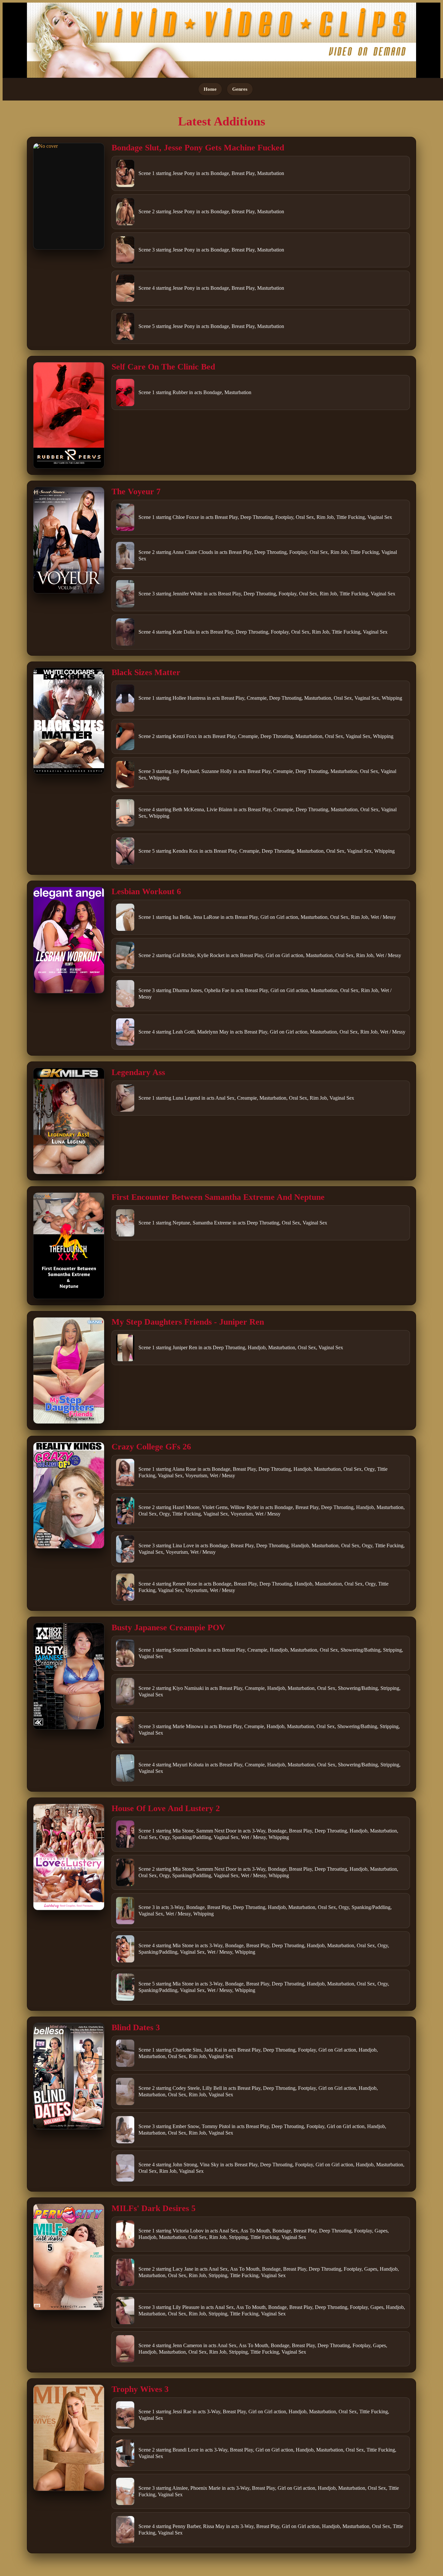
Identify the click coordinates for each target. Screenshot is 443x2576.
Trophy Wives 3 (140, 2389)
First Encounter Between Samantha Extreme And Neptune (218, 1197)
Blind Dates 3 (136, 2027)
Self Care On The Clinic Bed (163, 367)
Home (210, 89)
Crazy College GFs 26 (151, 1447)
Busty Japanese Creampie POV (168, 1628)
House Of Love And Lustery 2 (166, 1808)
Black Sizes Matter (146, 672)
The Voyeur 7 (136, 492)
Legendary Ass (138, 1072)
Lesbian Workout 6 (146, 891)
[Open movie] (69, 196)
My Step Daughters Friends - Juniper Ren (188, 1322)
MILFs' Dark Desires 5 (154, 2208)
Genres (240, 89)
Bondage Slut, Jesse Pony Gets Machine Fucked (198, 148)
